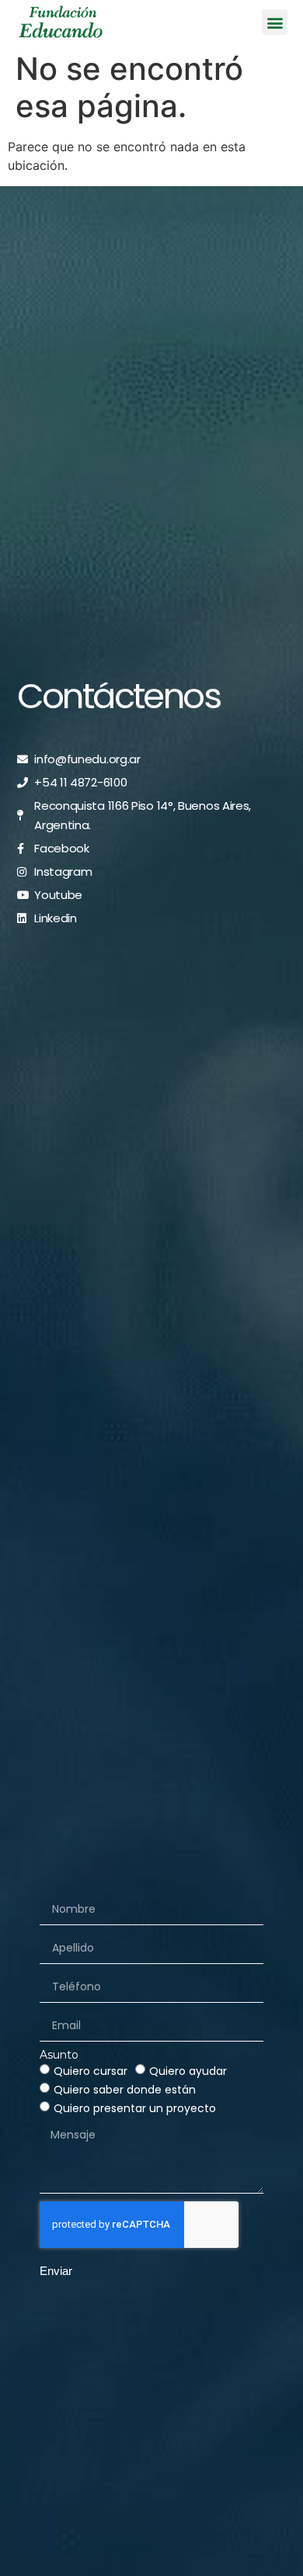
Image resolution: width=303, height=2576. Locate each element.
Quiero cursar (91, 2071)
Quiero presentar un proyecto (135, 2108)
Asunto (59, 2055)
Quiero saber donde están (125, 2090)
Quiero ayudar (188, 2071)
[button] (275, 22)
